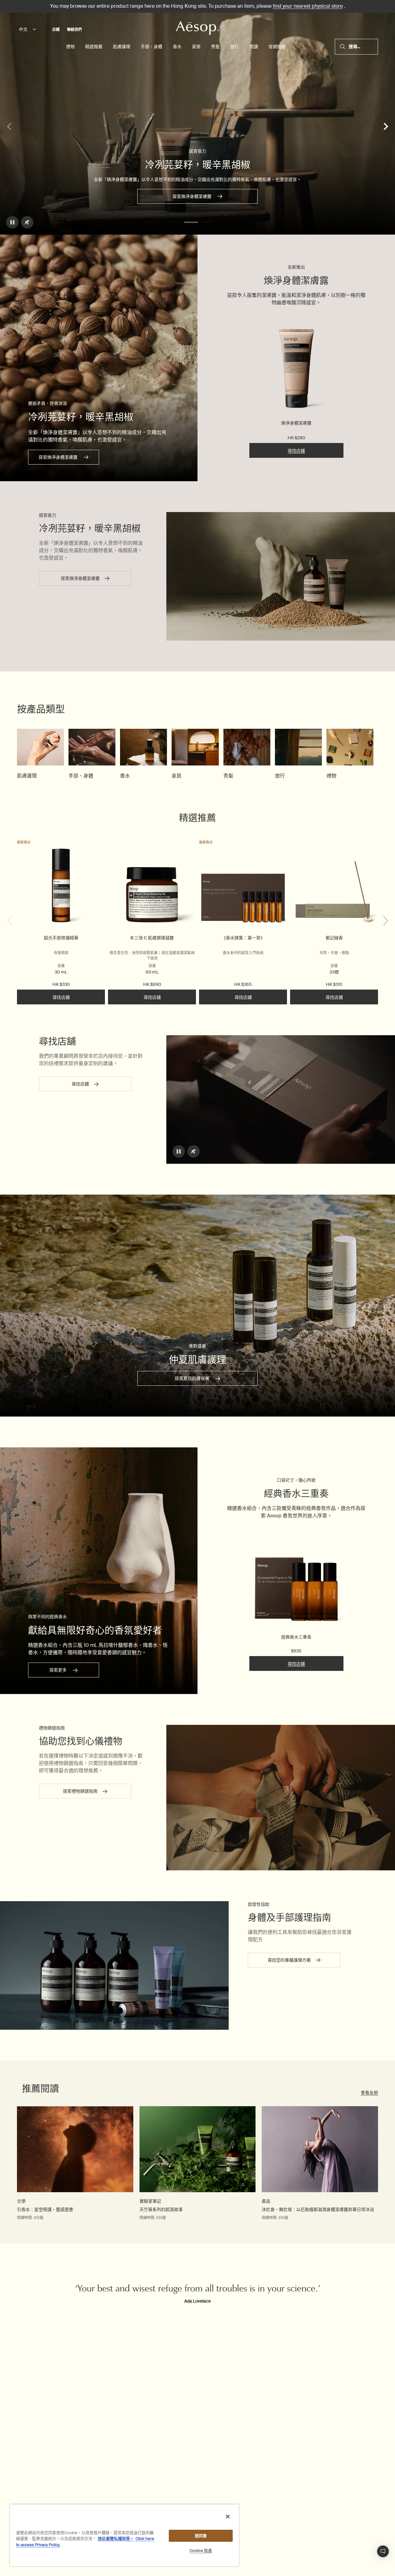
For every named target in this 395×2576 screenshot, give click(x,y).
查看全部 (369, 2093)
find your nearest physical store (308, 6)
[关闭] (228, 2517)
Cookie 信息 (201, 2551)
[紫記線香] (334, 887)
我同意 (201, 2536)
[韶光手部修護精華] (61, 887)
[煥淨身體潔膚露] (296, 370)
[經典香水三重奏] (296, 1579)
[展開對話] (383, 2551)
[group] (40, 754)
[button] (191, 222)
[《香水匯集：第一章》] (243, 887)
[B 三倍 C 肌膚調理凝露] (152, 887)
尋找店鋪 (296, 451)
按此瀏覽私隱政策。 (116, 2539)
